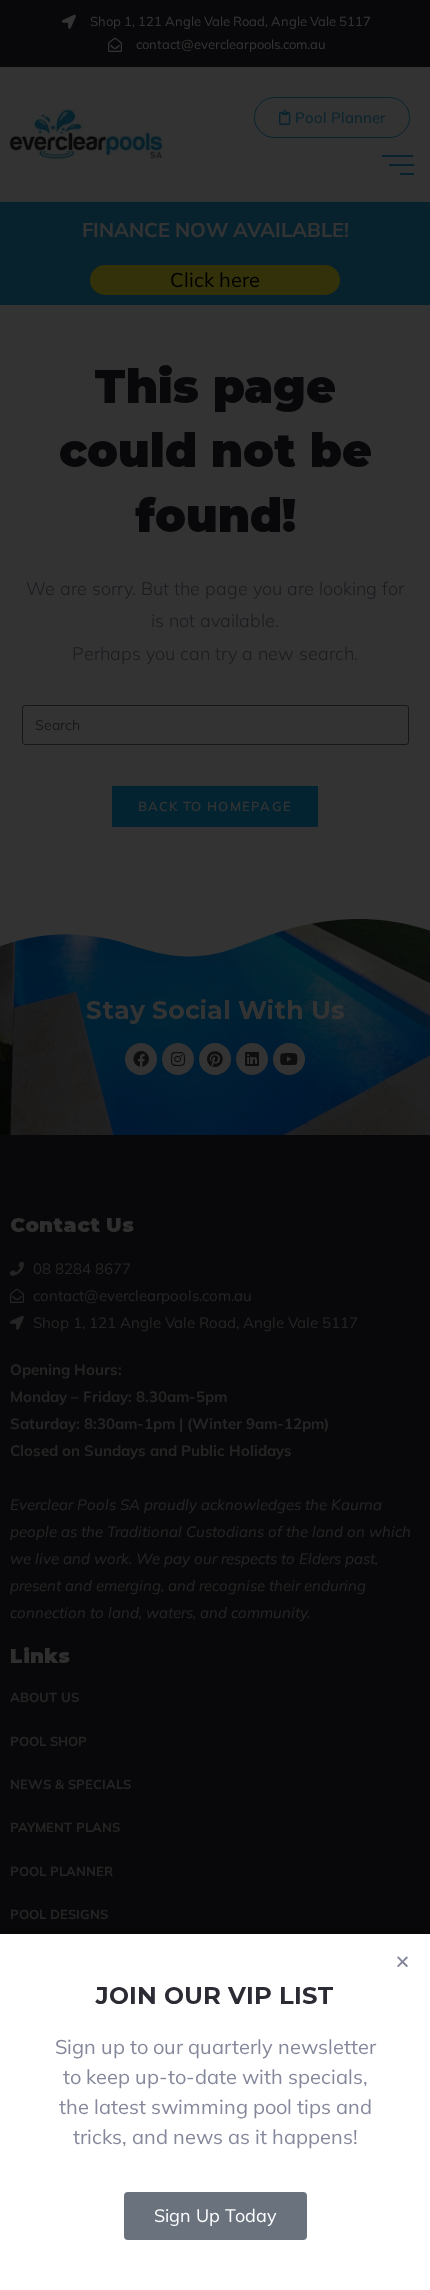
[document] (215, 1145)
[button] (402, 1961)
